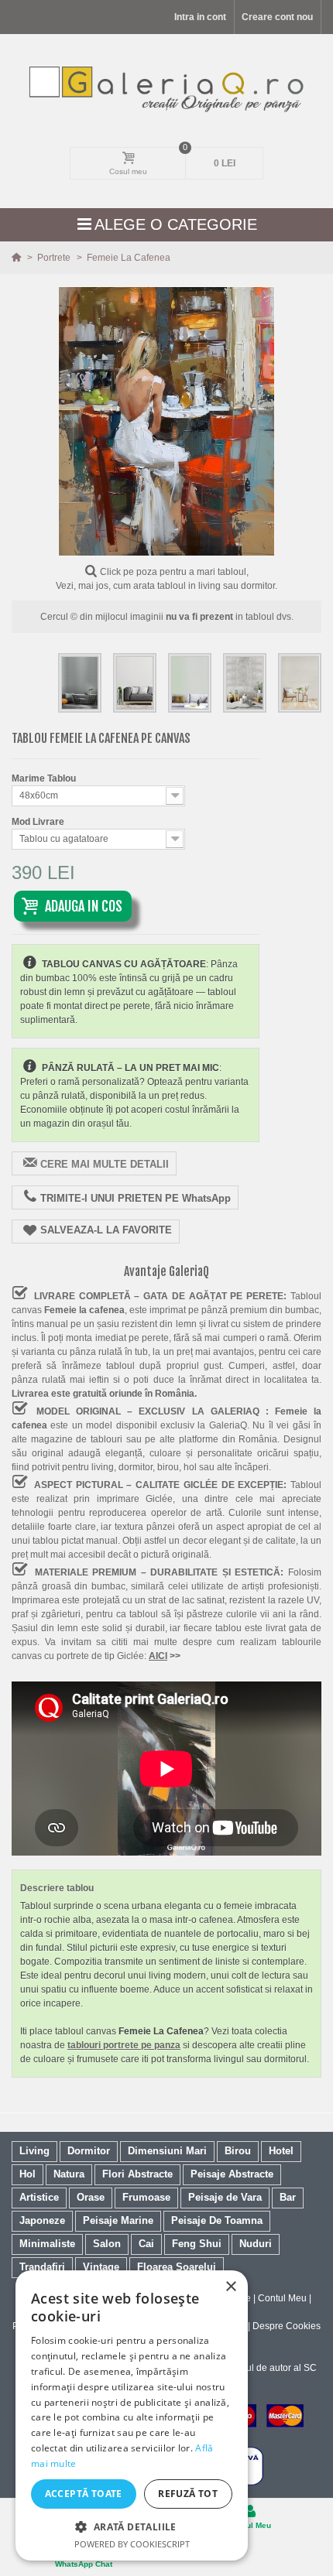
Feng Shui (197, 2244)
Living (34, 2151)
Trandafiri (42, 2267)
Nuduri (256, 2244)
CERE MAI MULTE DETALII (105, 1164)
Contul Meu (282, 2298)
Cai (146, 2244)
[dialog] (132, 2415)
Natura (69, 2174)
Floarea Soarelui (177, 2267)
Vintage (101, 2267)
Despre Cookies (287, 2326)
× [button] (230, 2287)
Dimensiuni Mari (167, 2151)
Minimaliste (47, 2244)
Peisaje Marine (118, 2220)
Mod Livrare (39, 822)
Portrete (55, 258)
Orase (91, 2197)
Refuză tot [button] (188, 2494)
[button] (132, 2526)
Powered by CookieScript (132, 2544)
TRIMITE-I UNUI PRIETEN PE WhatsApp (136, 1198)
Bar (288, 2197)
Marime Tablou (45, 778)
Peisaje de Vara (225, 2197)
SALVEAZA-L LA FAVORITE (106, 1230)
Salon (107, 2244)
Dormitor (89, 2151)
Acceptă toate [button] (84, 2494)
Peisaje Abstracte (232, 2174)
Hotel (281, 2151)
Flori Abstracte (137, 2174)
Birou (238, 2151)
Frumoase (146, 2197)
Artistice (39, 2197)
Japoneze (42, 2220)
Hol (27, 2174)
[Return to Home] (17, 258)
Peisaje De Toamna (217, 2220)
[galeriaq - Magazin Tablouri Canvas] (166, 88)
